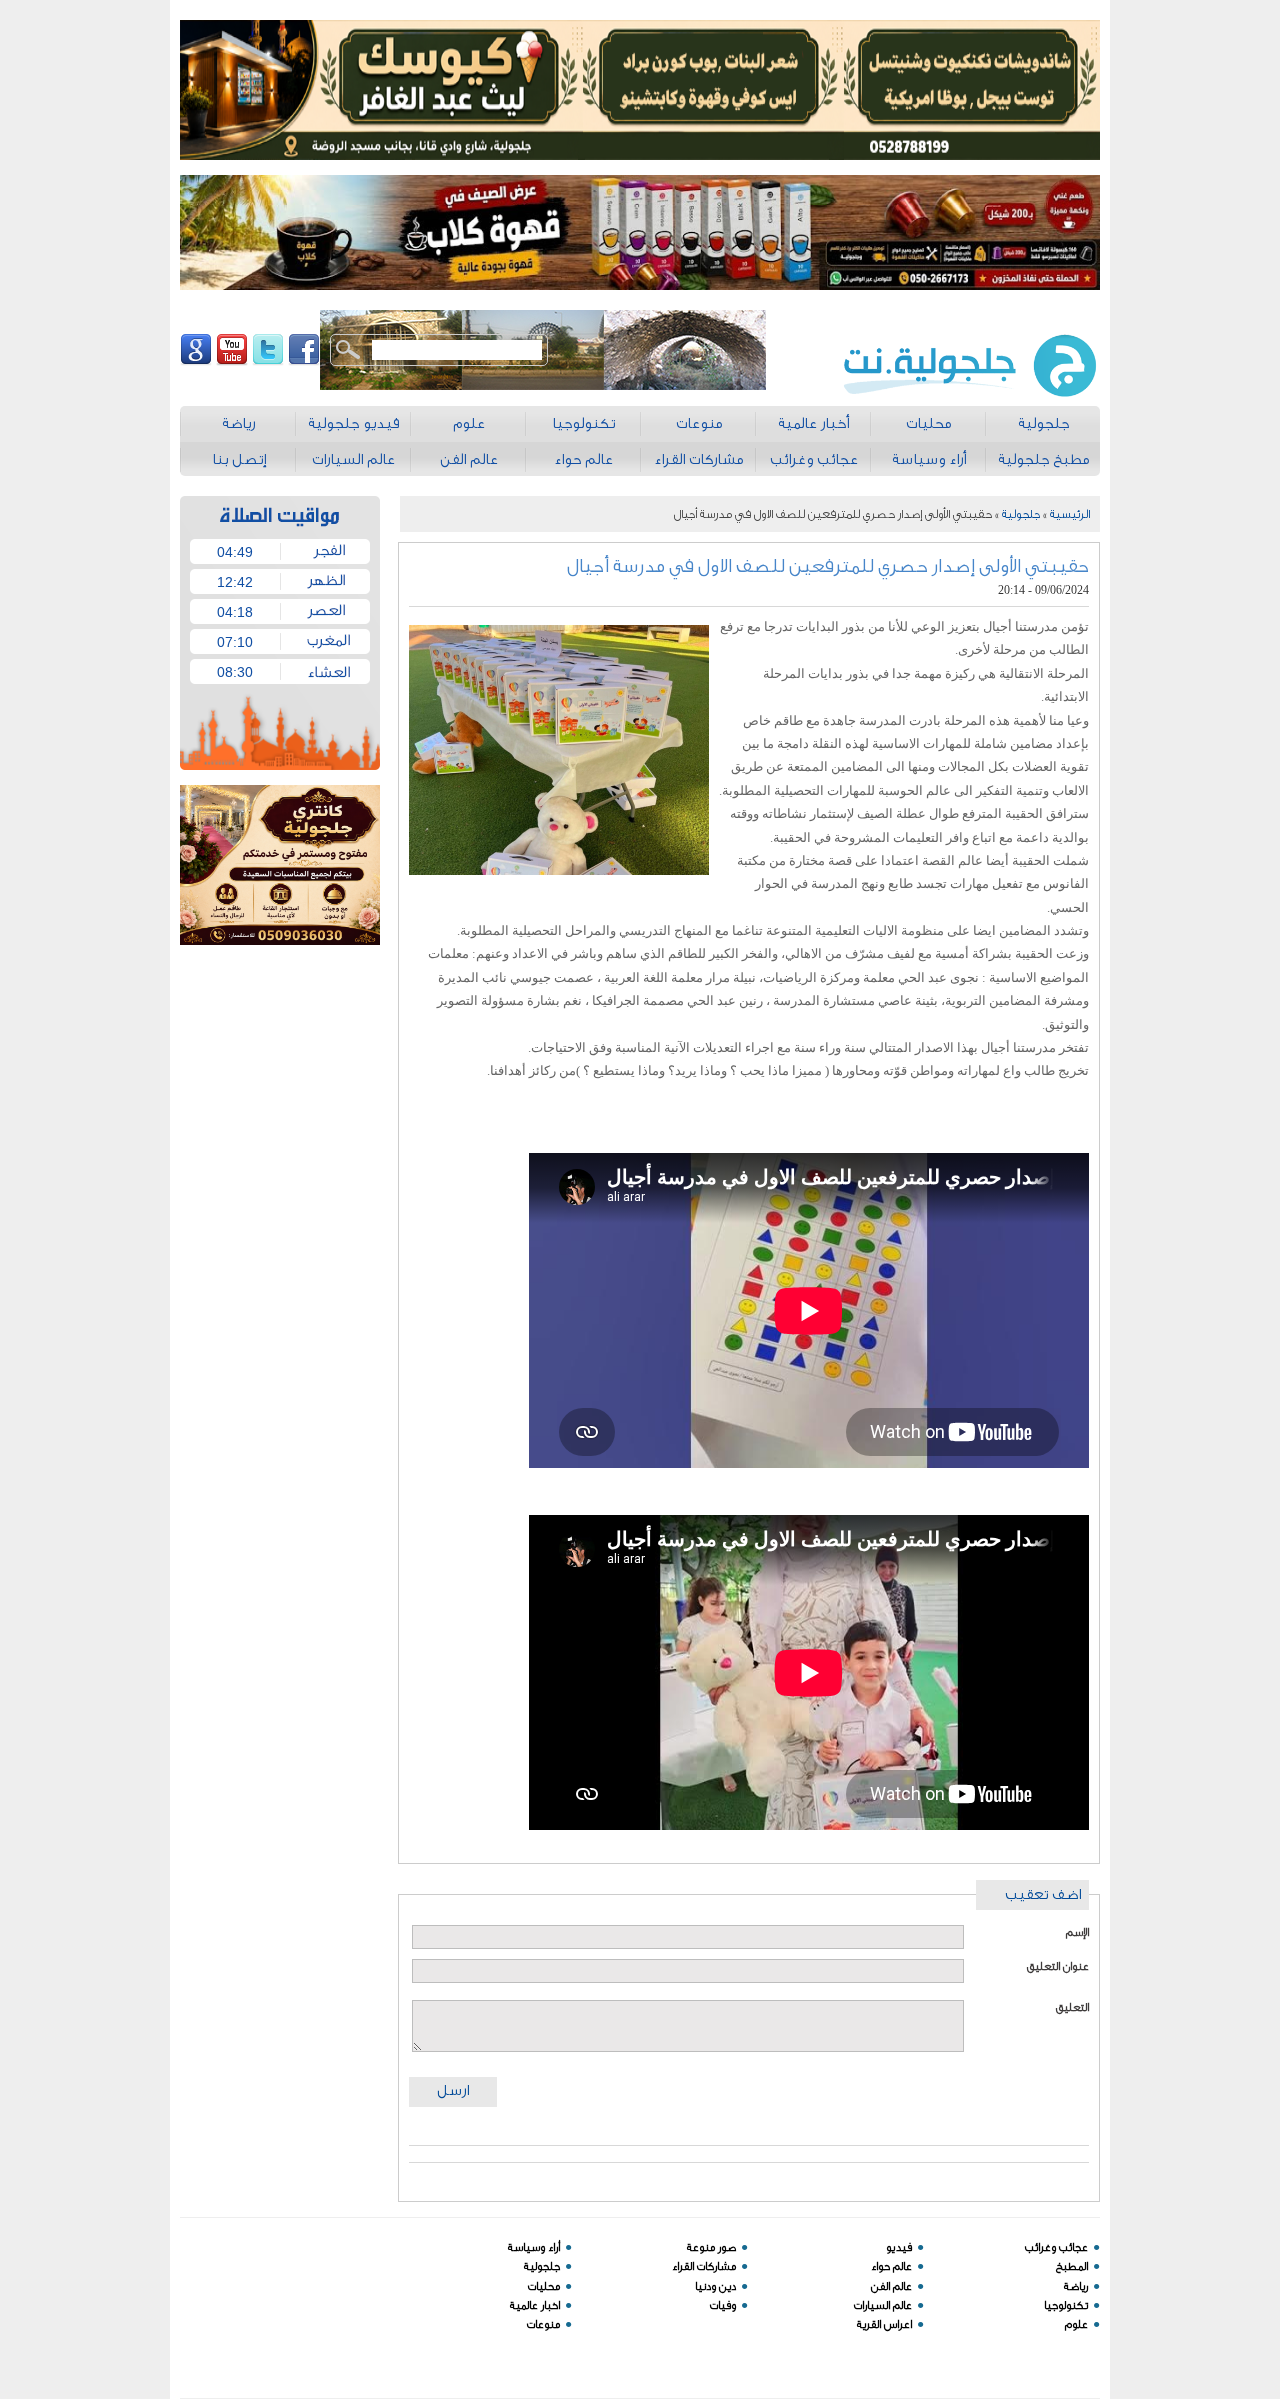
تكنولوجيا (1066, 2305)
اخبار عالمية (535, 2305)
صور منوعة (711, 2247)
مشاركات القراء (704, 2266)
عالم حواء (891, 2266)
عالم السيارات (883, 2305)
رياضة (1076, 2286)
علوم (1076, 2324)
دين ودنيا (715, 2286)
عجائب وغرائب (1056, 2247)
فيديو (899, 2247)
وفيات (723, 2305)
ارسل (453, 2090)
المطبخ (1072, 2266)
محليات (544, 2286)
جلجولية (1021, 514)
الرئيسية (1070, 514)
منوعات (543, 2324)
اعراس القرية (884, 2324)
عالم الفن (891, 2286)
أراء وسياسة (534, 2247)
